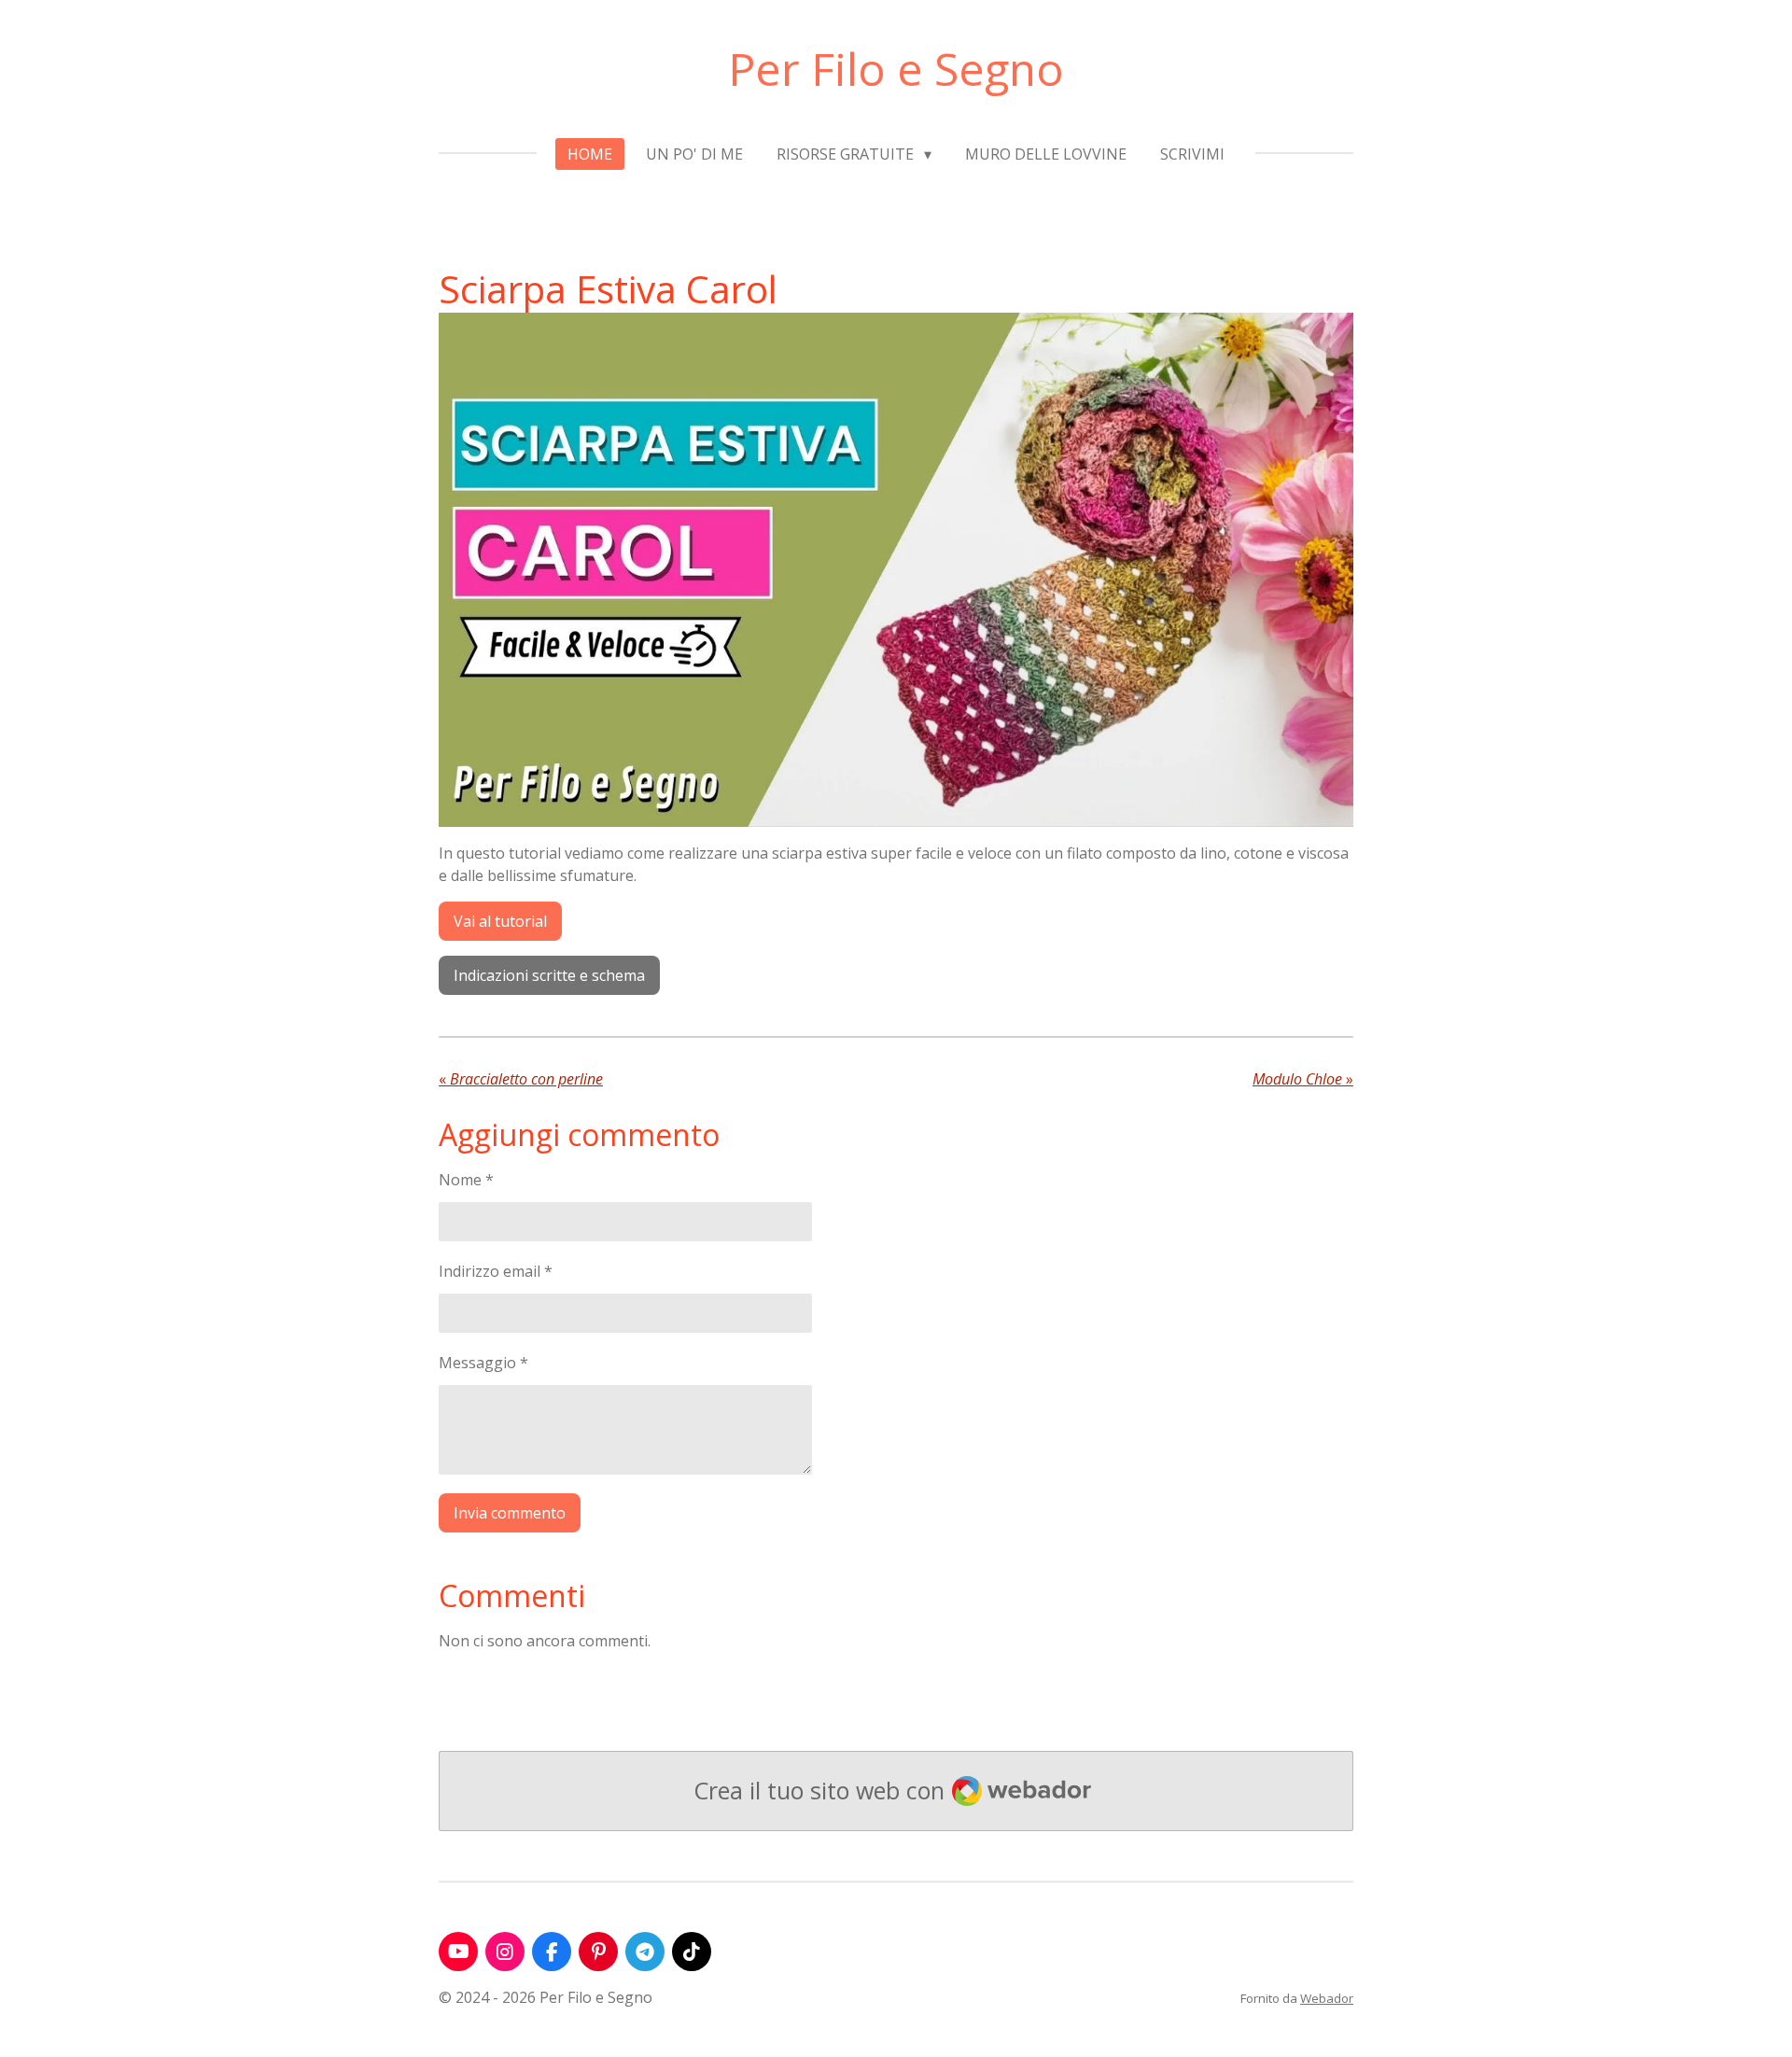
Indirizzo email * (496, 1271)
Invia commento (510, 1513)
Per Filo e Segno (896, 69)
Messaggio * (483, 1363)
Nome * (466, 1180)
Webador (1327, 1998)
